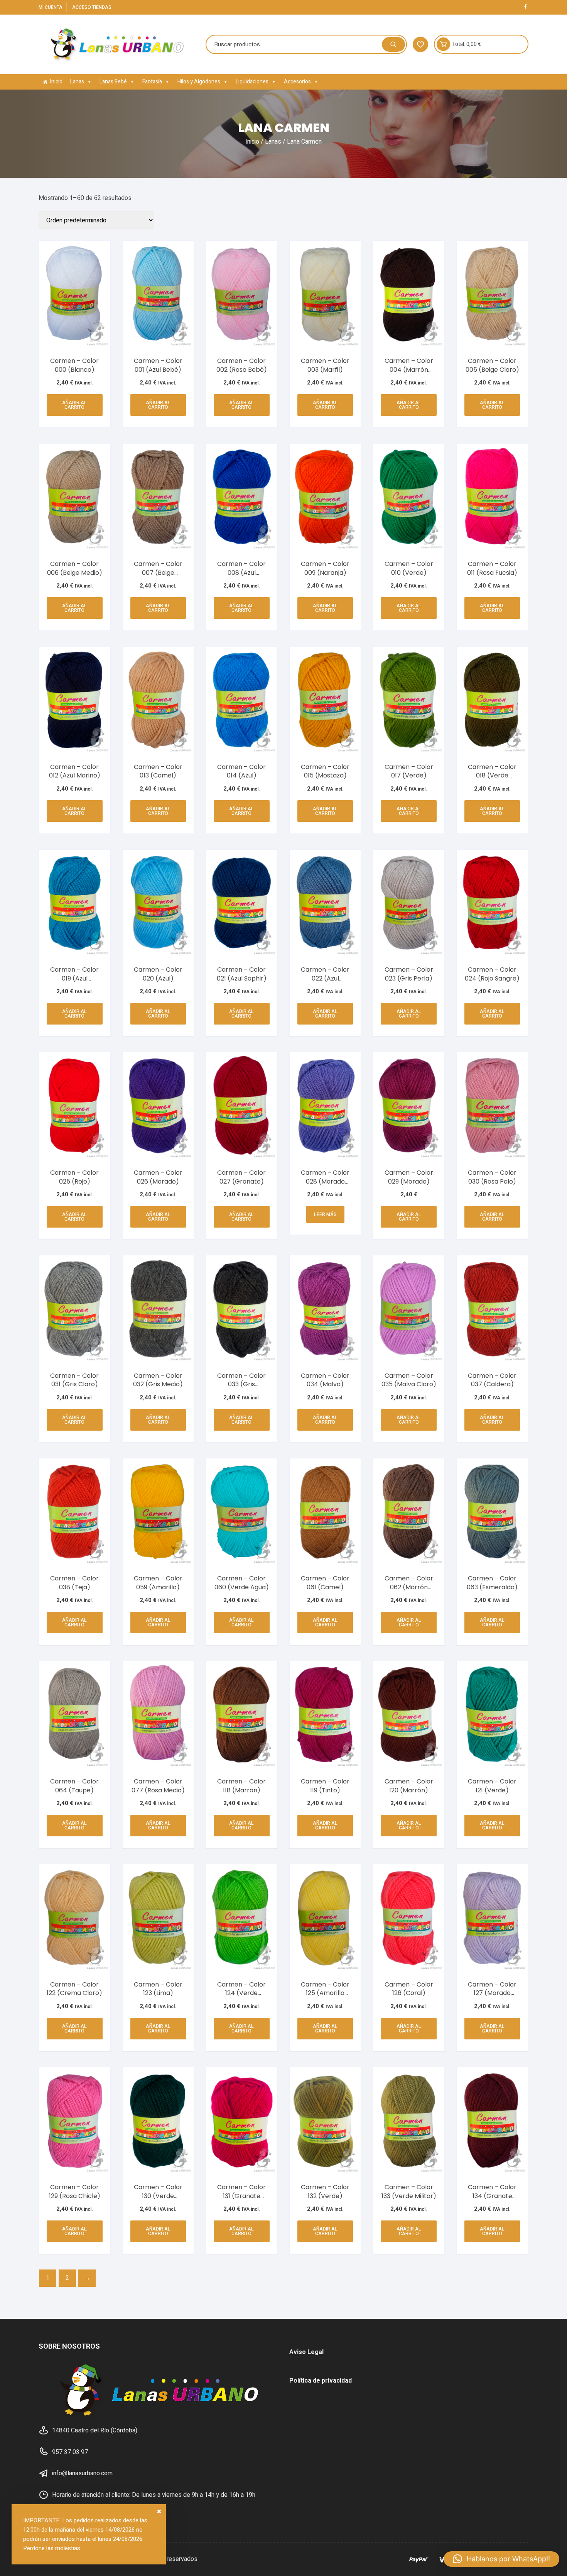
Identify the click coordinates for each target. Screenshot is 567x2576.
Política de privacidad (321, 2381)
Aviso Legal (306, 2352)
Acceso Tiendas (92, 7)
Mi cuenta (51, 7)
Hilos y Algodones (199, 82)
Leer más (325, 1214)
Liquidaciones (252, 82)
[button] (501, 2559)
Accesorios (297, 82)
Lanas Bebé (113, 82)
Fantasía (152, 82)
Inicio (56, 82)
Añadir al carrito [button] (74, 405)
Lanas (77, 82)
